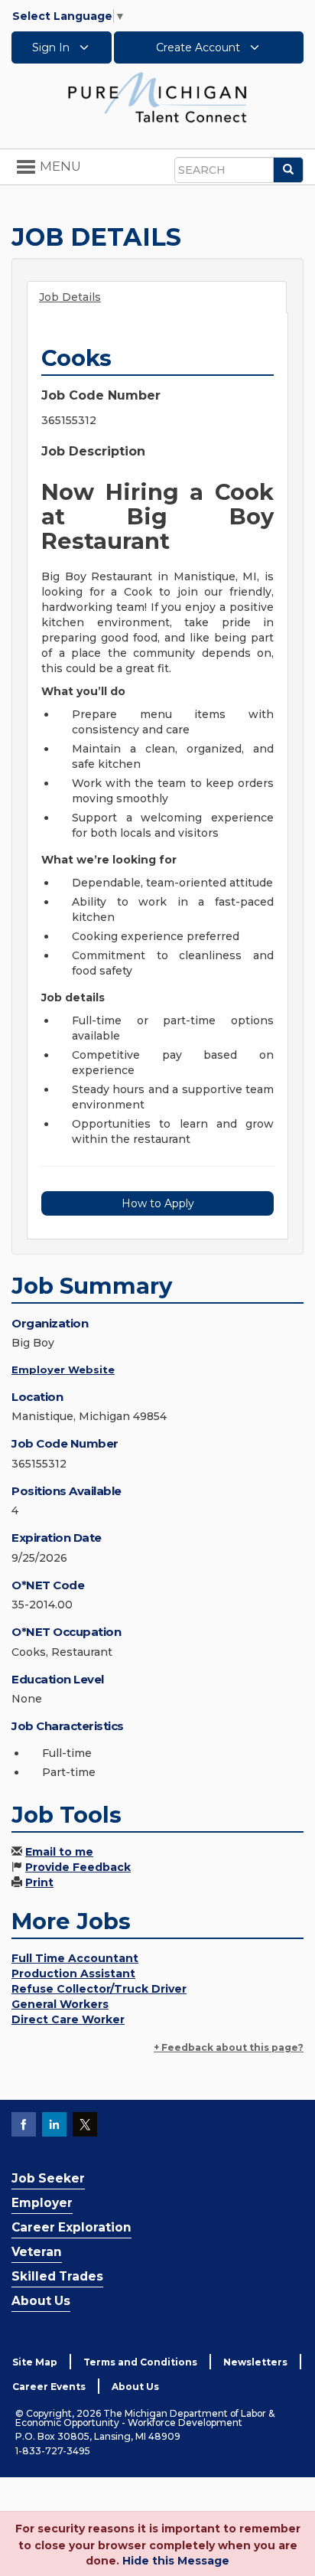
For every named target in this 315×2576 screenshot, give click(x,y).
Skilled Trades (57, 2276)
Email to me (59, 1852)
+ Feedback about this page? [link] (229, 2047)
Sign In (52, 47)
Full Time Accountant (75, 1958)
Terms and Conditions (140, 2362)
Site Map (35, 2362)
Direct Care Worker (68, 2019)
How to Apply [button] (158, 1203)
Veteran (37, 2252)
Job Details (70, 297)
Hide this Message (176, 2561)
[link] (157, 96)
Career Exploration (71, 2227)
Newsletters (255, 2362)
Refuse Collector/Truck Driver (99, 1989)
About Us (41, 2301)
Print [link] (39, 1882)
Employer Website (63, 1370)
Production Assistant (73, 1974)
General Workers (60, 2004)
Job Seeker (48, 2178)
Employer (42, 2203)
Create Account (200, 47)
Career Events (49, 2387)
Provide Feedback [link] (78, 1867)
